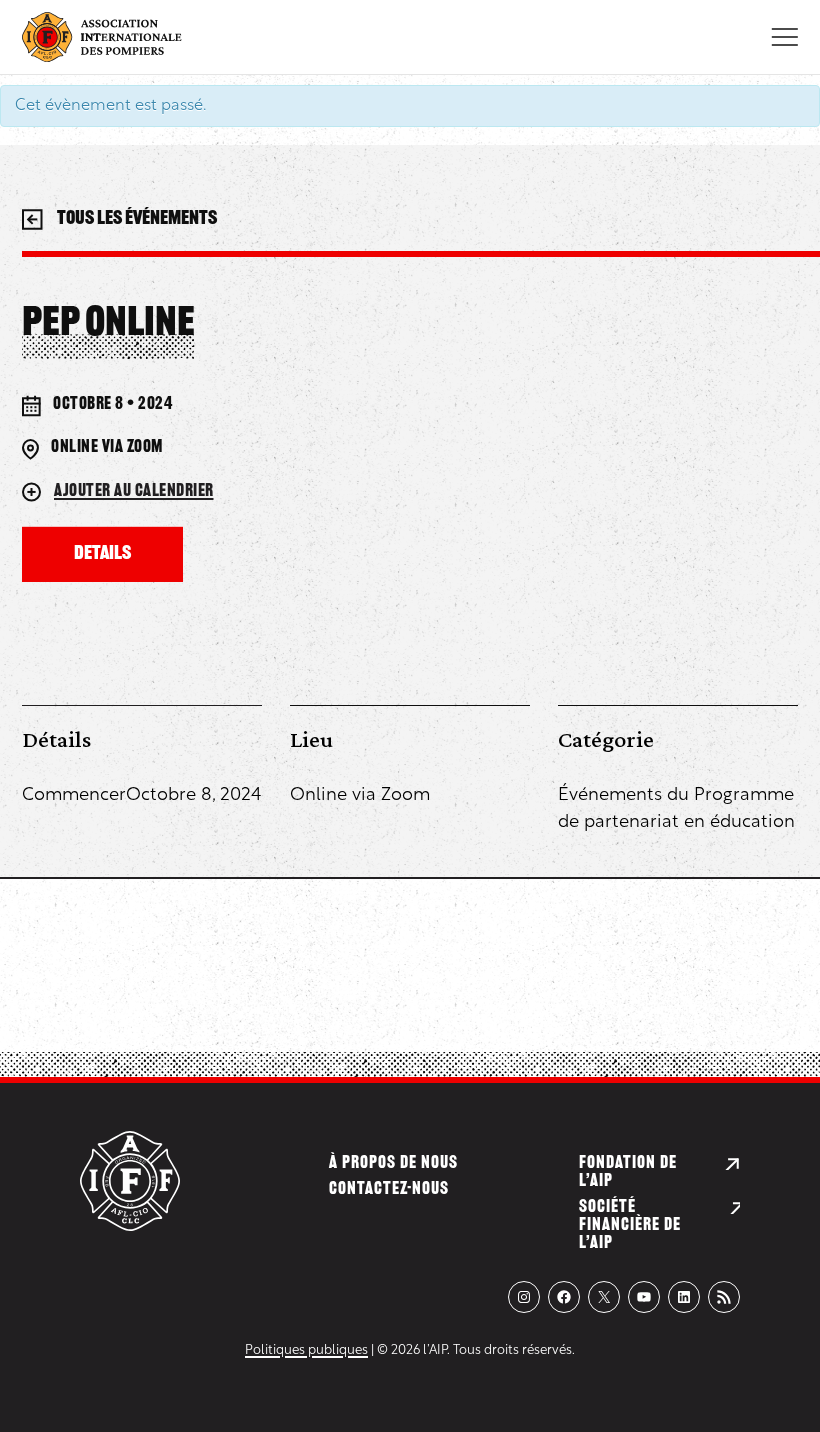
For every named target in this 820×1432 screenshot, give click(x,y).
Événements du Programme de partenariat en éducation (676, 809)
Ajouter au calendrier (134, 492)
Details (102, 554)
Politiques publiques (306, 1350)
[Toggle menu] (784, 37)
